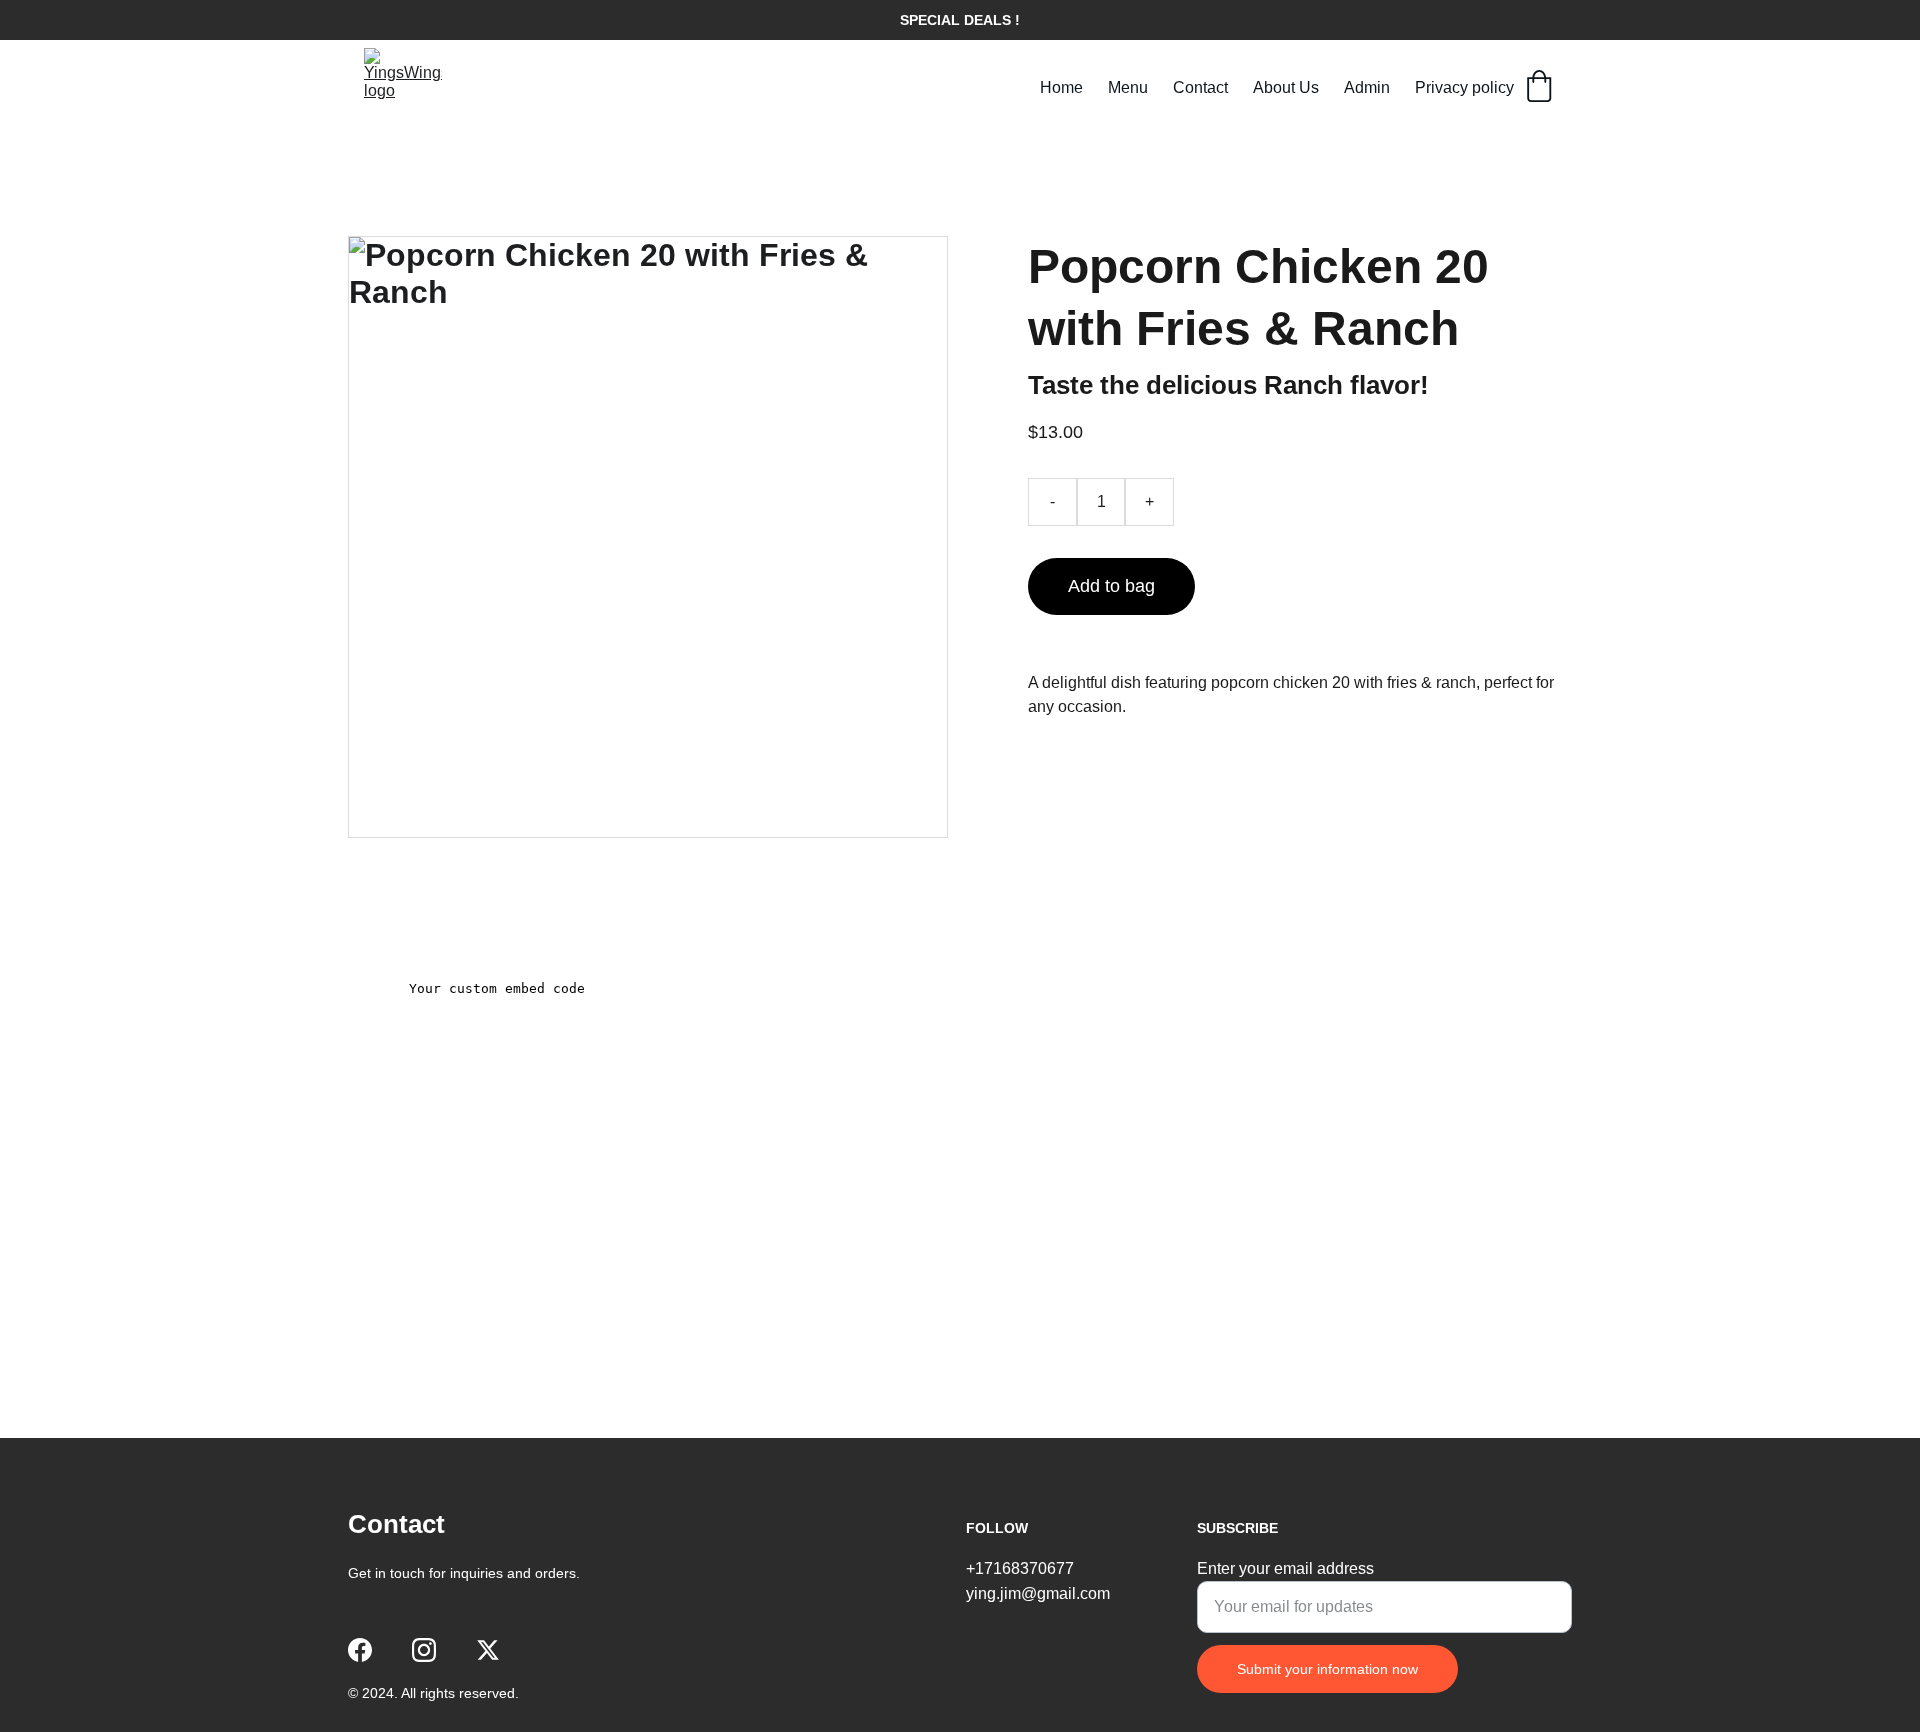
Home (1061, 87)
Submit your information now (1327, 1669)
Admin (1367, 87)
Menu (1128, 87)
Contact (1200, 87)
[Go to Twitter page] (488, 1650)
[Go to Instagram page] (424, 1650)
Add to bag (1111, 586)
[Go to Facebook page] (360, 1650)
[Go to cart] (1539, 88)
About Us (1286, 87)
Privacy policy (1464, 87)
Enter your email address (1285, 1568)
